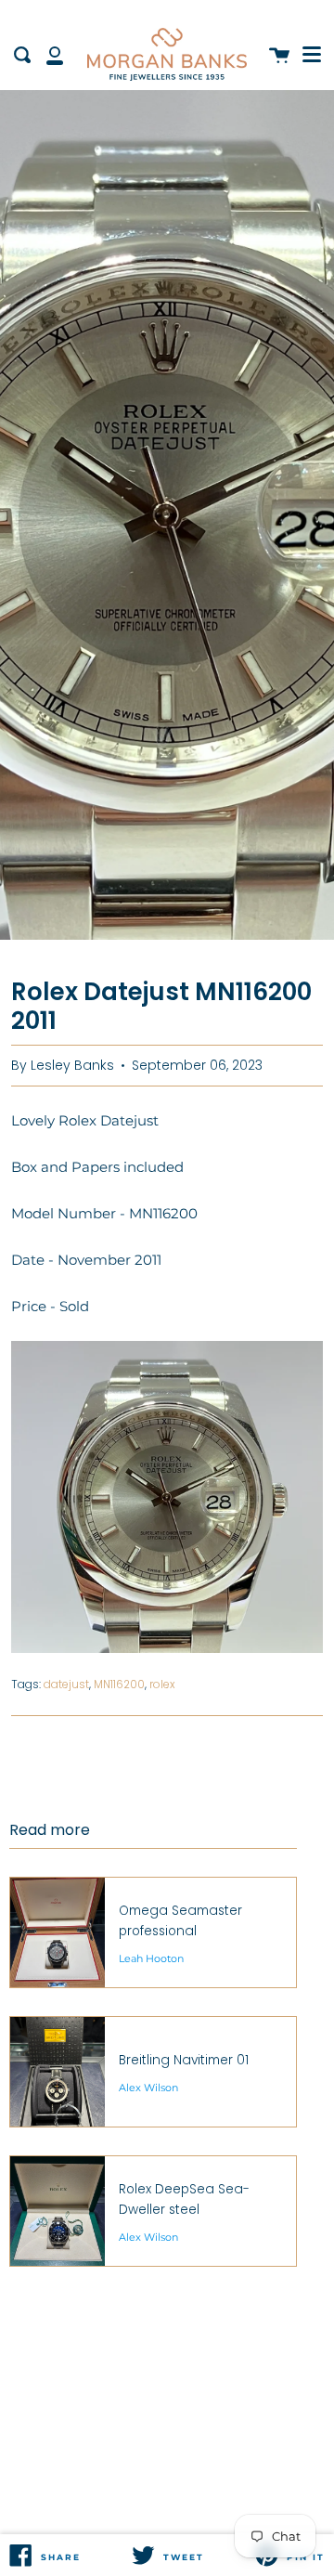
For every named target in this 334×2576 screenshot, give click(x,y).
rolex (162, 1684)
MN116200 (119, 1684)
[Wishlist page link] (20, 9)
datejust (66, 1684)
